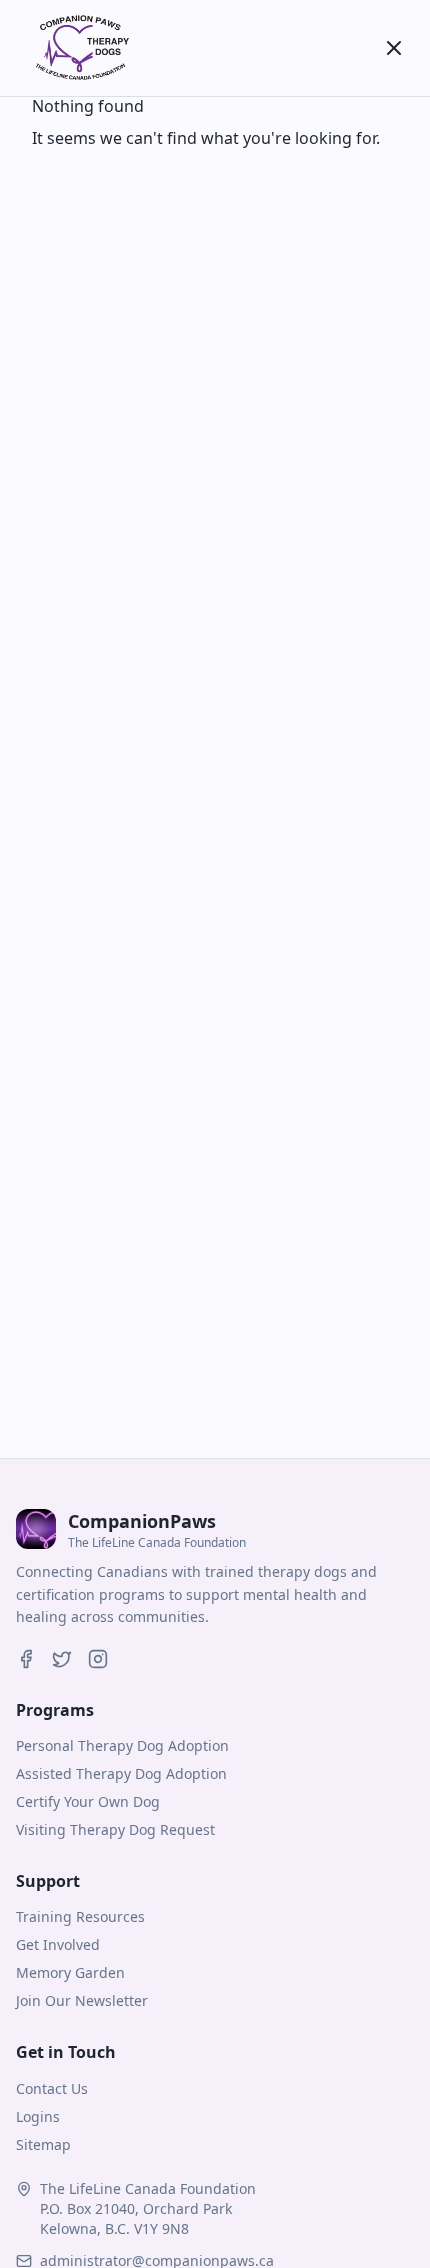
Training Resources (80, 1916)
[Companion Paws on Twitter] (62, 1659)
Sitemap (43, 2144)
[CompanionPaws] (80, 48)
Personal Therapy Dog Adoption (122, 1745)
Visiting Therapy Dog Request (115, 1829)
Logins (38, 2116)
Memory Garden (70, 1972)
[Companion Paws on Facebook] (26, 1659)
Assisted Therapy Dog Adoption (121, 1773)
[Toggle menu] (394, 48)
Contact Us (52, 2088)
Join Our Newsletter (82, 2000)
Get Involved (58, 1944)
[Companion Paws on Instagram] (98, 1659)
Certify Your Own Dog (88, 1801)
